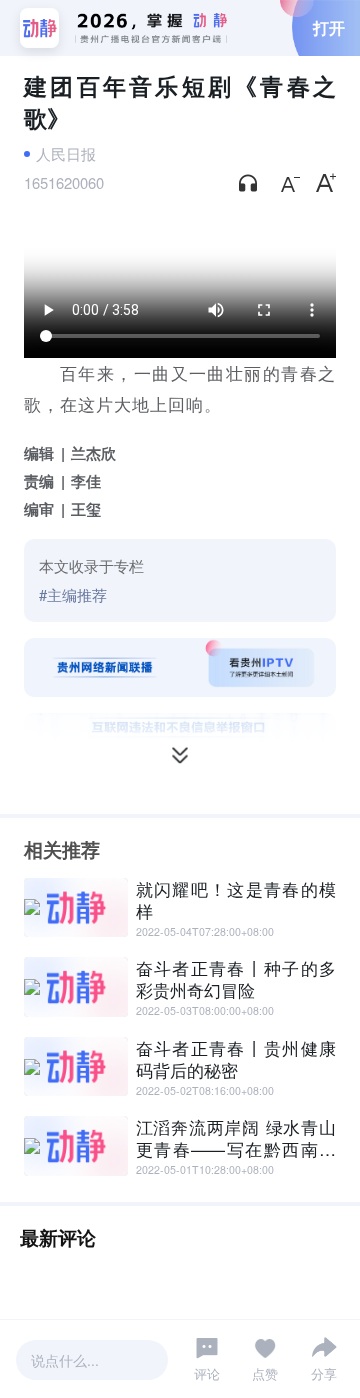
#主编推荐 (73, 594)
